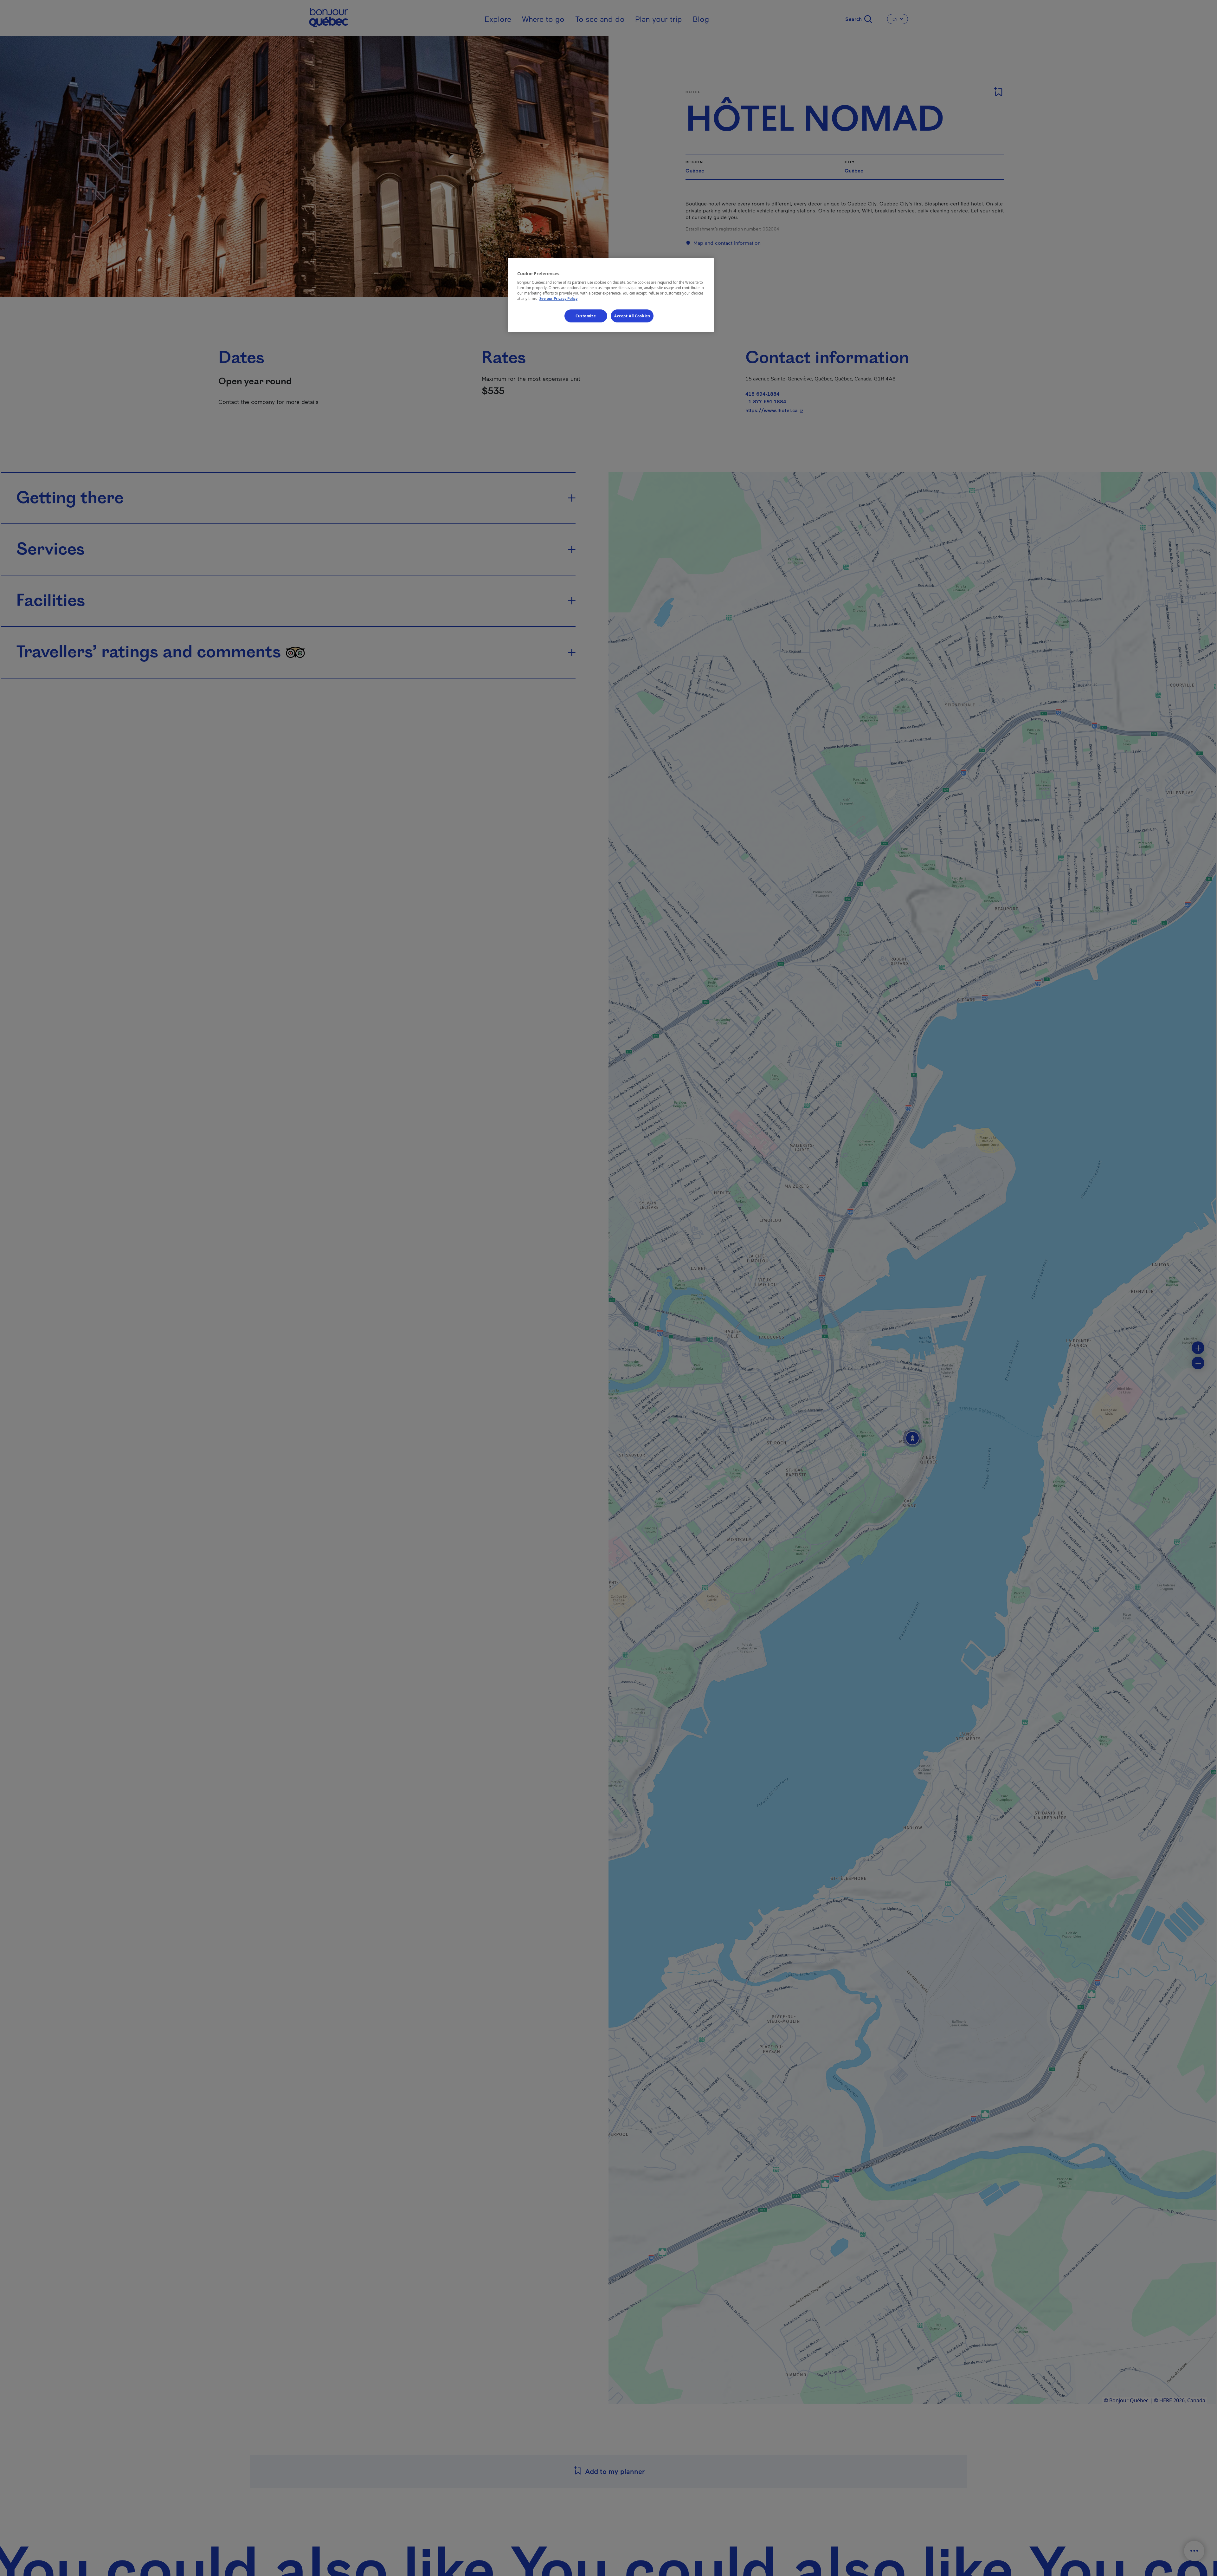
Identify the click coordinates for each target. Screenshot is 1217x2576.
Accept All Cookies (632, 316)
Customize (586, 316)
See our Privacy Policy (558, 298)
